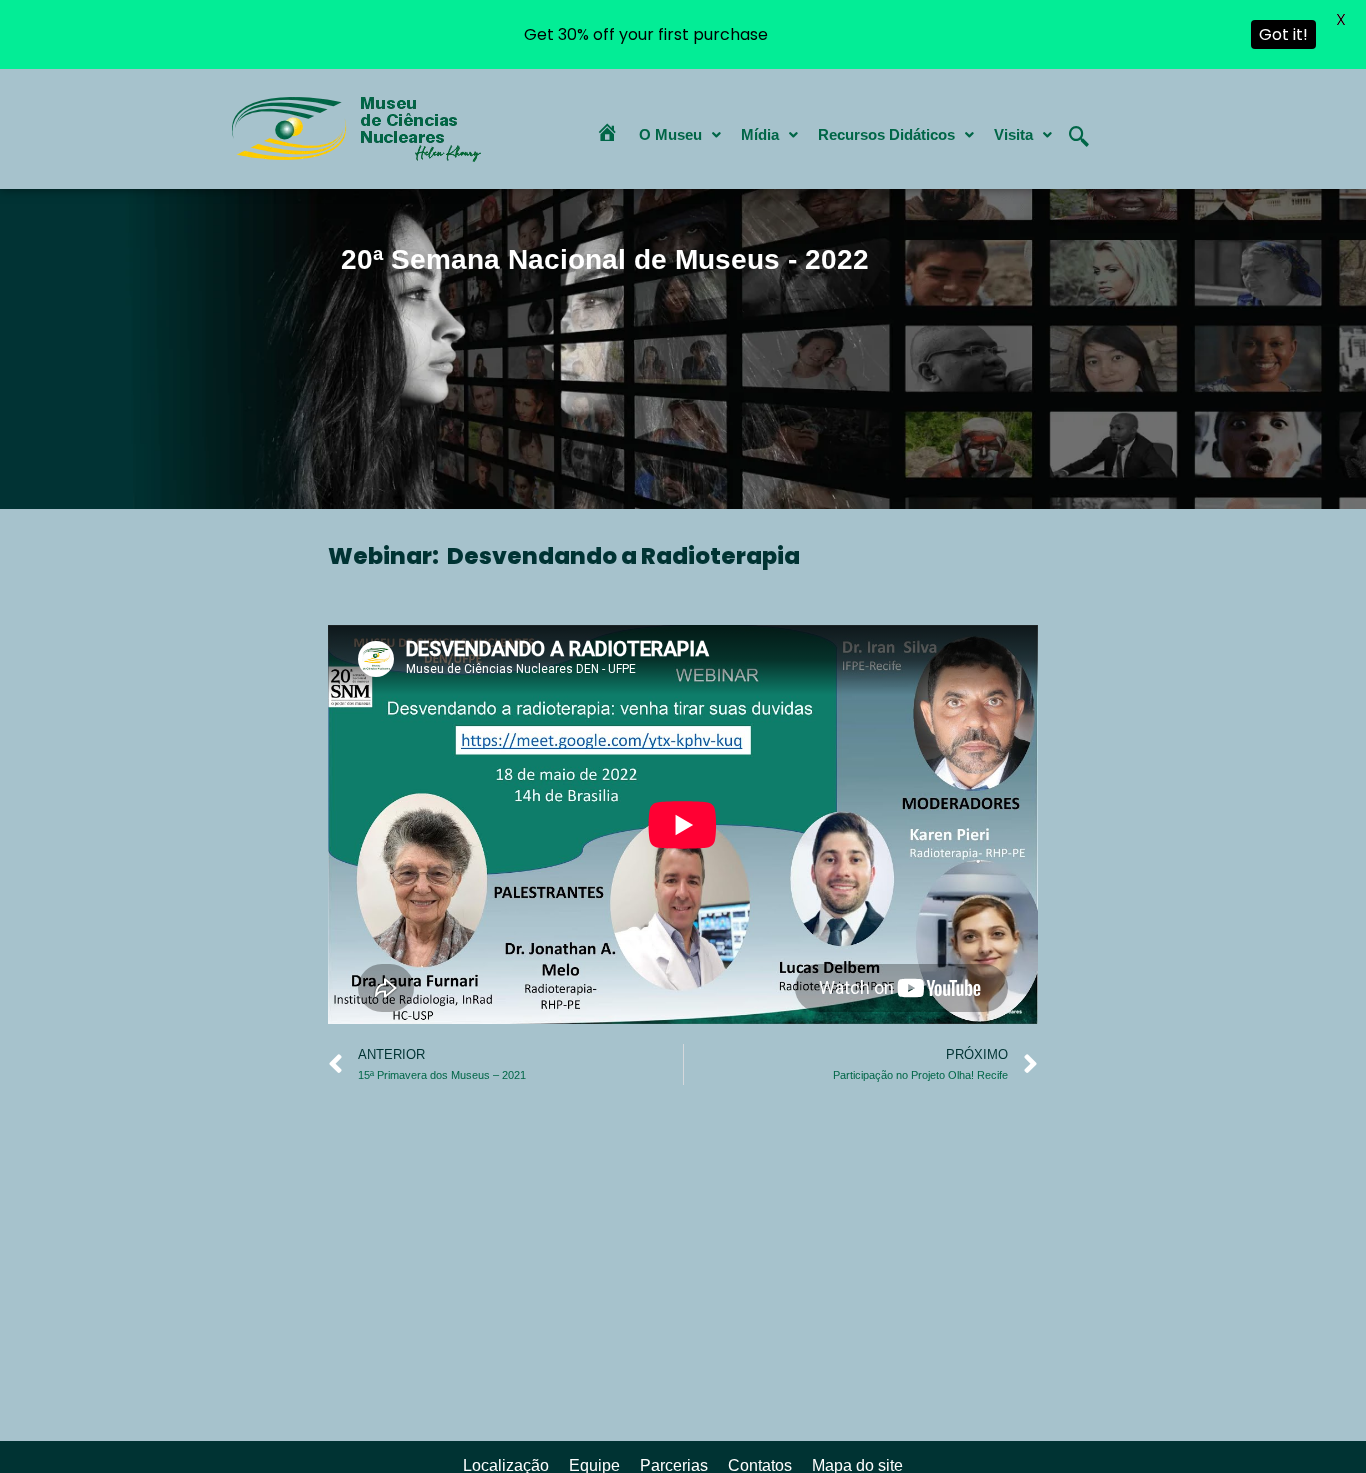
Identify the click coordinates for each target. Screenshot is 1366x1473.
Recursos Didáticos (886, 134)
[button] (680, 134)
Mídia (760, 134)
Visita (1013, 134)
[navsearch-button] (1079, 121)
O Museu (670, 134)
